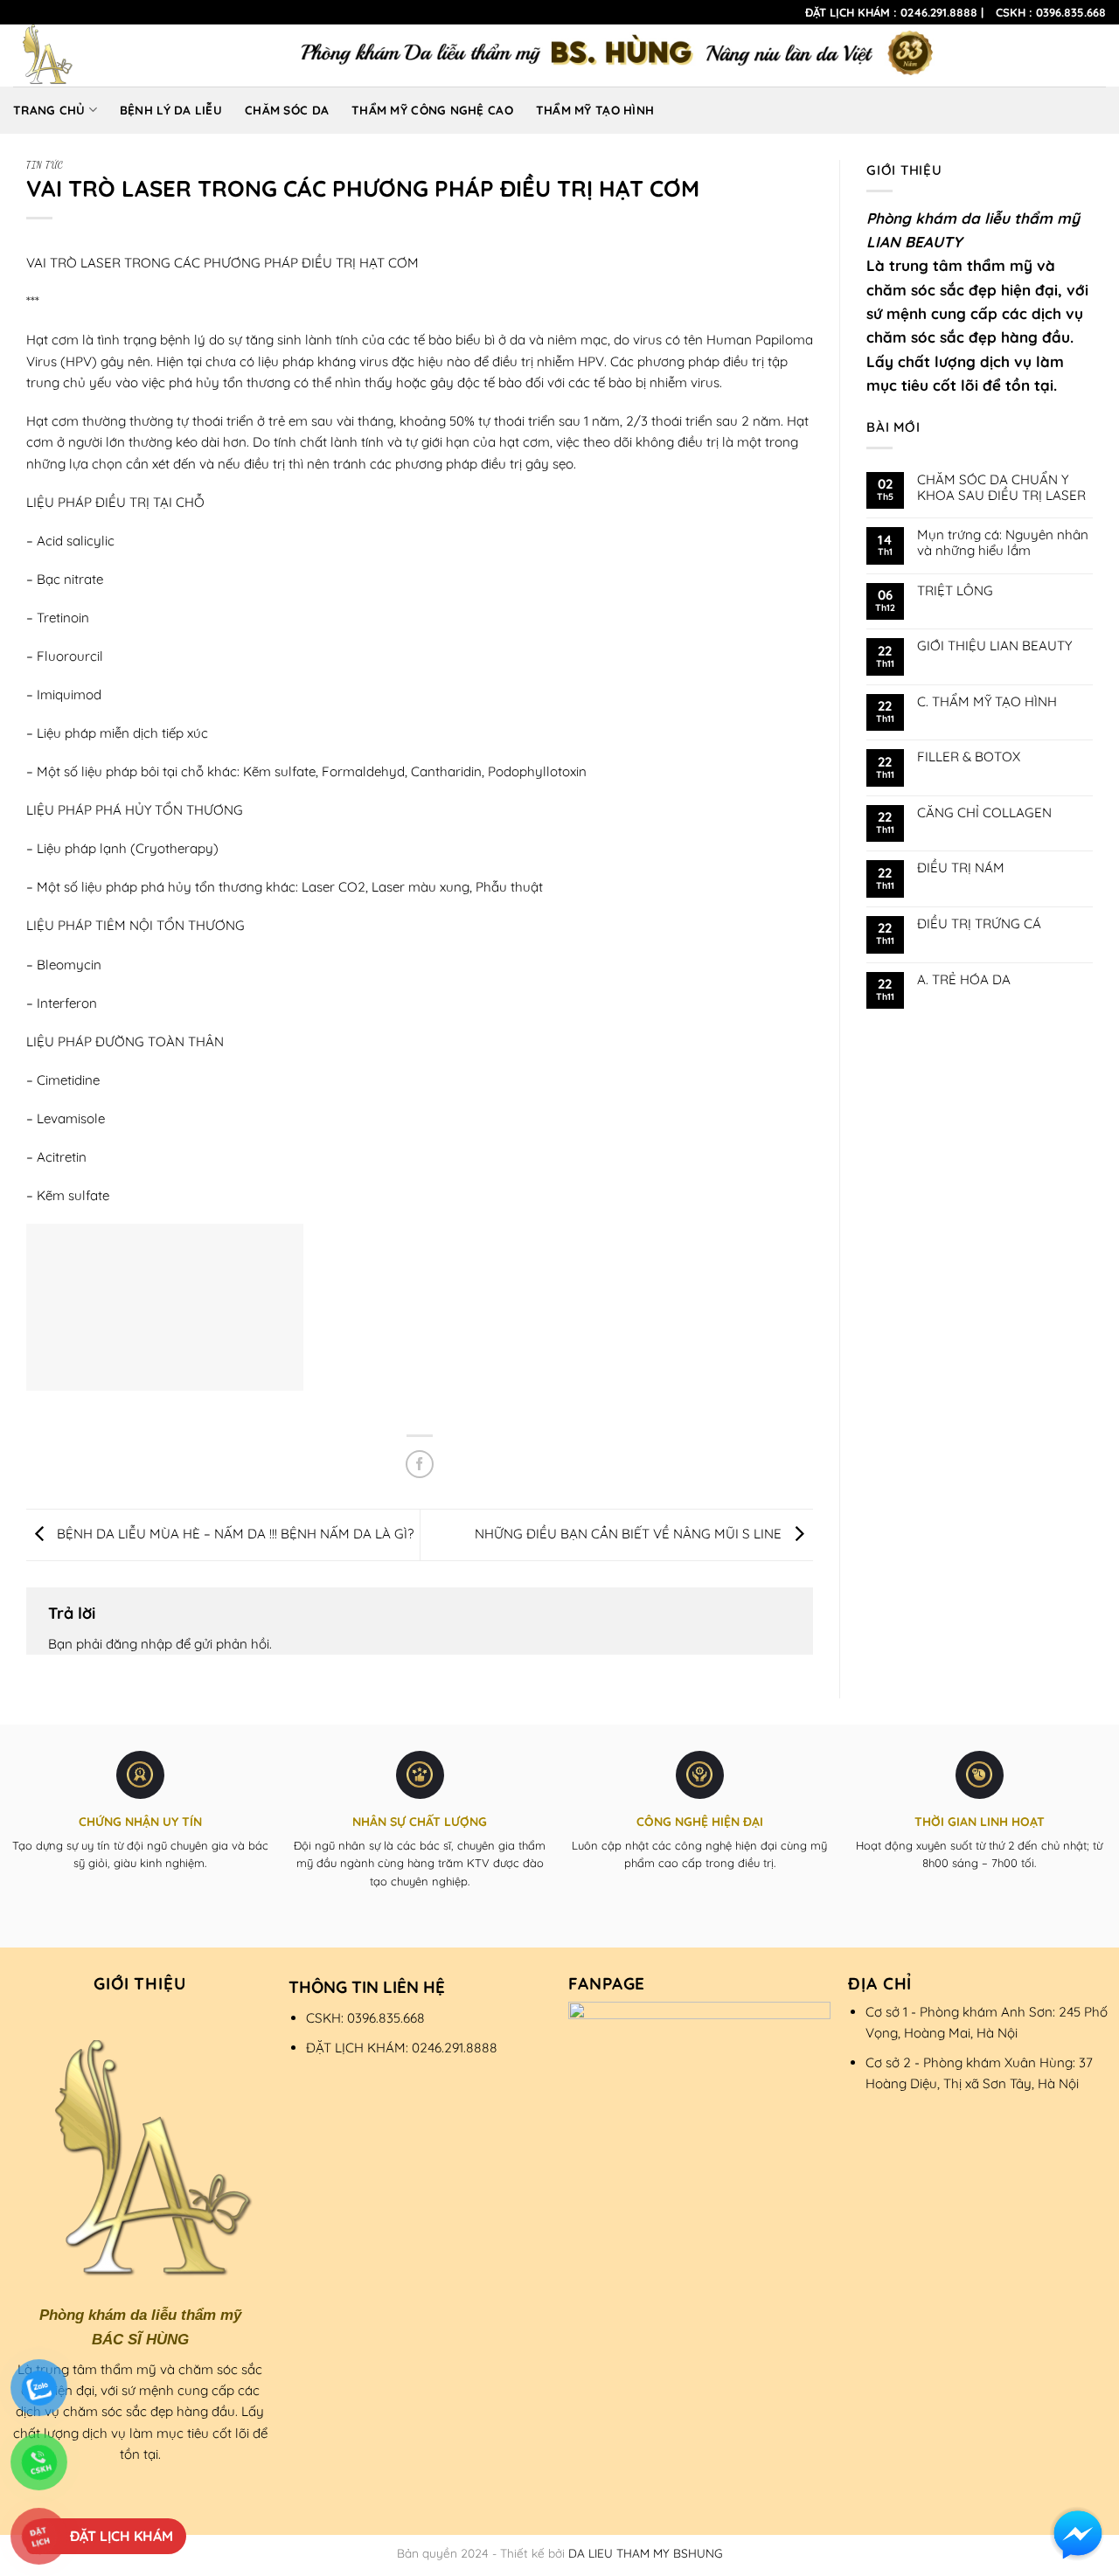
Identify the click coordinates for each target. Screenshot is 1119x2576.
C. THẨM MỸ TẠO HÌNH (987, 702)
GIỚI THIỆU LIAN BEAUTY (994, 646)
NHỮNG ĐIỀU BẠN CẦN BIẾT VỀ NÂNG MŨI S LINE (630, 1534)
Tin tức (45, 165)
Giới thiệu (140, 1983)
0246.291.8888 (939, 12)
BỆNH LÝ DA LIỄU (171, 110)
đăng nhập (139, 1644)
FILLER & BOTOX (969, 757)
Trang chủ (49, 110)
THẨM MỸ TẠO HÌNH (595, 110)
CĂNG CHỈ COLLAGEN (984, 813)
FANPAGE (607, 1983)
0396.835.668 (1071, 12)
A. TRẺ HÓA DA (964, 980)
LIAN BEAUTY (914, 242)
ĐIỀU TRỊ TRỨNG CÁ (979, 924)
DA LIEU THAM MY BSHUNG (646, 2553)
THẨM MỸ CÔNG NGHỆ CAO (432, 110)
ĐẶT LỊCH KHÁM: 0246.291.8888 (402, 2048)
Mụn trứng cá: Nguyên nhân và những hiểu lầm (1003, 543)
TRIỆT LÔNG (955, 591)
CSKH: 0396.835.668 (365, 2018)
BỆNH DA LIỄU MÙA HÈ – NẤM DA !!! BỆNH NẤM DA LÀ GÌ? (233, 1534)
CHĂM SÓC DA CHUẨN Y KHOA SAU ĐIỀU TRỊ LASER (1001, 488)
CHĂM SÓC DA (287, 110)
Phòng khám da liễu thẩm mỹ (973, 218)
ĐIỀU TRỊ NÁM (961, 868)
